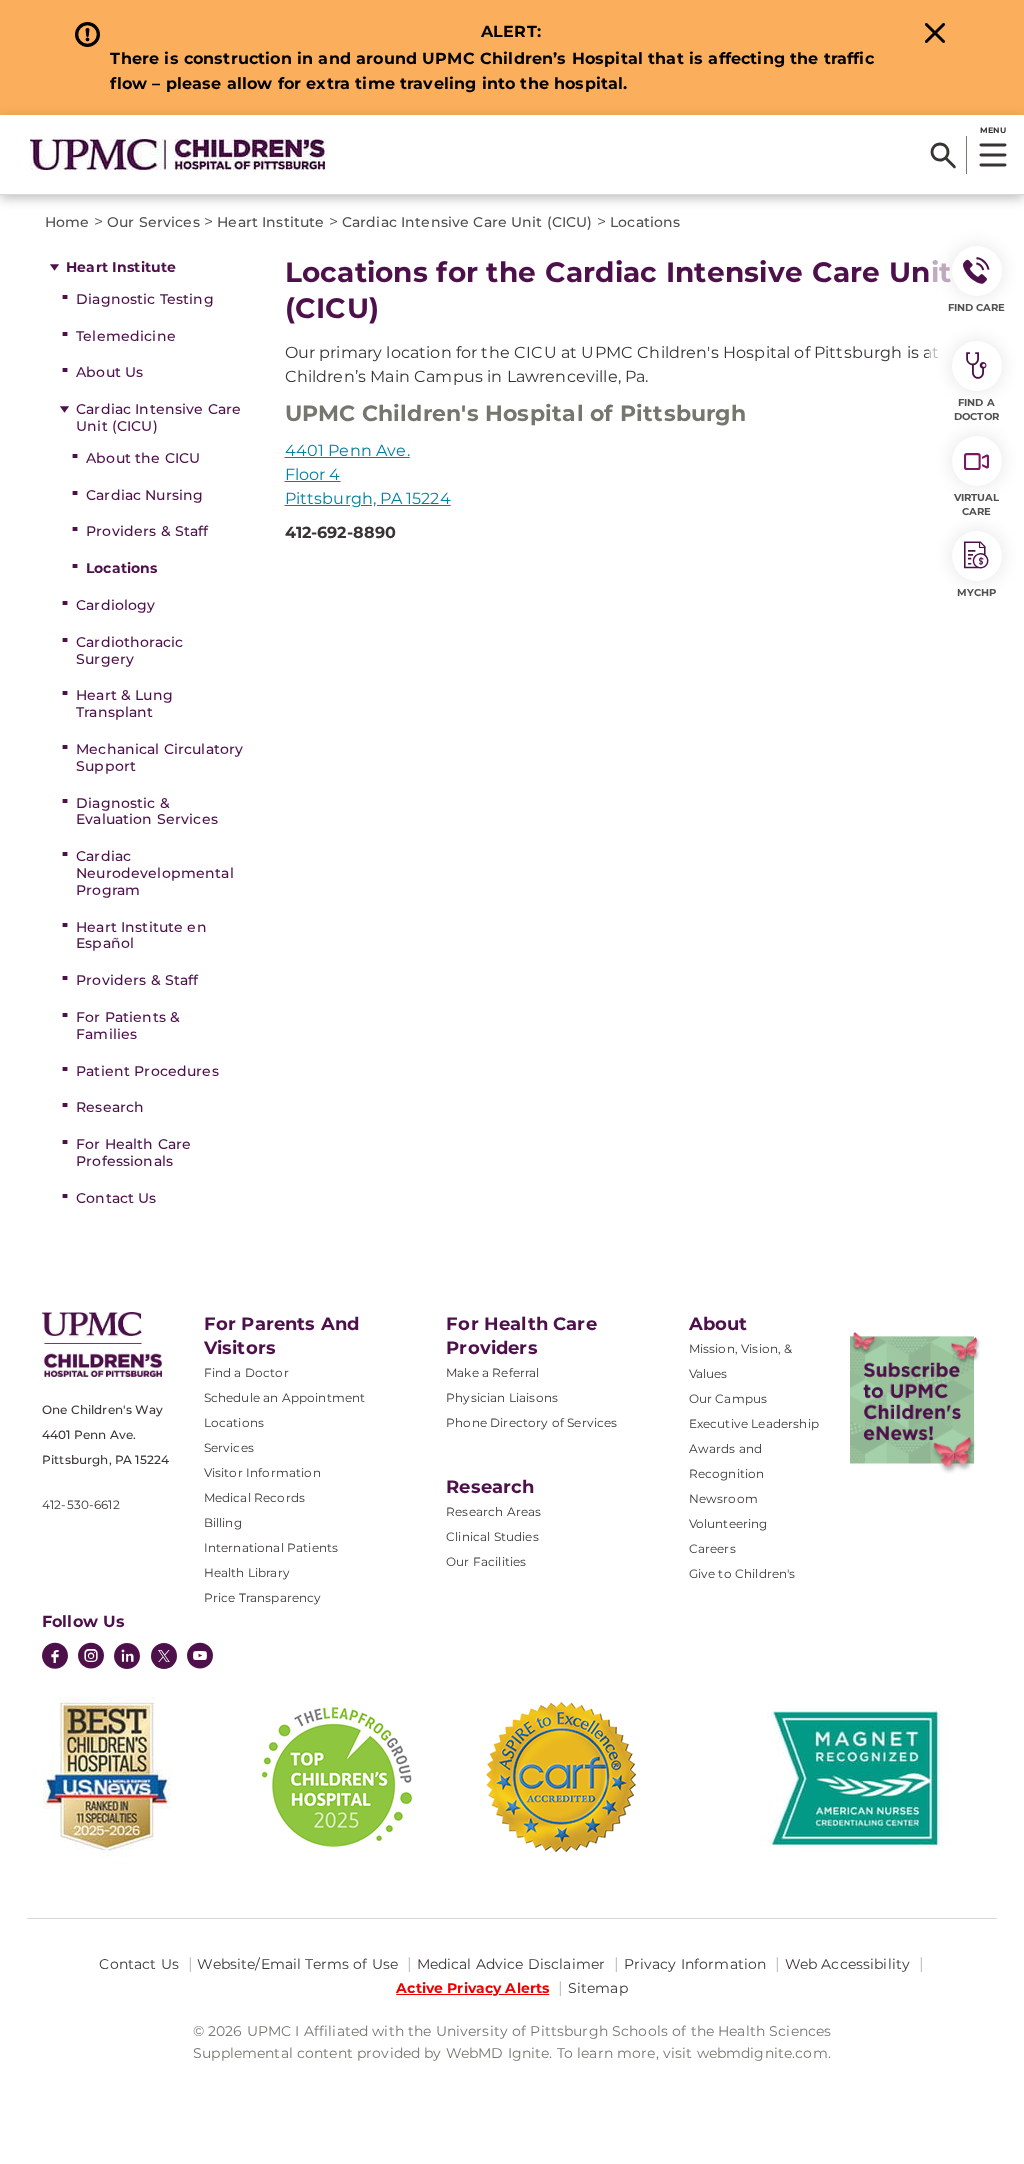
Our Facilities (486, 1561)
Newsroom (723, 1498)
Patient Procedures (147, 1071)
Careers (712, 1548)
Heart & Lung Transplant (124, 703)
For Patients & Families (128, 1025)
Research (110, 1107)
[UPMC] (177, 154)
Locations (121, 568)
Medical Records (254, 1497)
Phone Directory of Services (531, 1422)
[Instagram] (91, 1658)
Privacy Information (695, 1964)
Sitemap (598, 1988)
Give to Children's (742, 1573)
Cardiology (115, 605)
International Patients (271, 1547)
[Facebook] (55, 1658)
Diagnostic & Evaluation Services (147, 811)
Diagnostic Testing (145, 299)
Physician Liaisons (502, 1397)
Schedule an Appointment (285, 1397)
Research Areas (493, 1511)
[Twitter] (164, 1656)
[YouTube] (200, 1658)
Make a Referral (492, 1372)
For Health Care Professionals (133, 1152)
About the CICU (143, 458)
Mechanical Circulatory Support (159, 757)
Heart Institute (121, 267)
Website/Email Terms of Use (297, 1964)
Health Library (247, 1572)
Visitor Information (262, 1472)
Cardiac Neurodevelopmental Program (155, 873)
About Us (109, 372)
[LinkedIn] (127, 1658)
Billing (223, 1522)
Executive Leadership (754, 1423)
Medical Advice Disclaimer (511, 1964)
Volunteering (728, 1523)
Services (229, 1447)
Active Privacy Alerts (472, 1988)
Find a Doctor (246, 1372)
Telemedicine (126, 336)
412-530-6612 (81, 1504)
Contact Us (116, 1198)
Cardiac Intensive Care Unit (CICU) (158, 417)
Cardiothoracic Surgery (129, 650)
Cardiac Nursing (144, 495)
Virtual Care (977, 504)
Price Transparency (263, 1597)
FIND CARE (977, 307)
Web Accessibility (847, 1964)
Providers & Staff (147, 531)
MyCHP (977, 592)
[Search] (943, 155)
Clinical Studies (492, 1536)
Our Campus (728, 1398)
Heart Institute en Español (141, 935)
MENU (992, 130)
